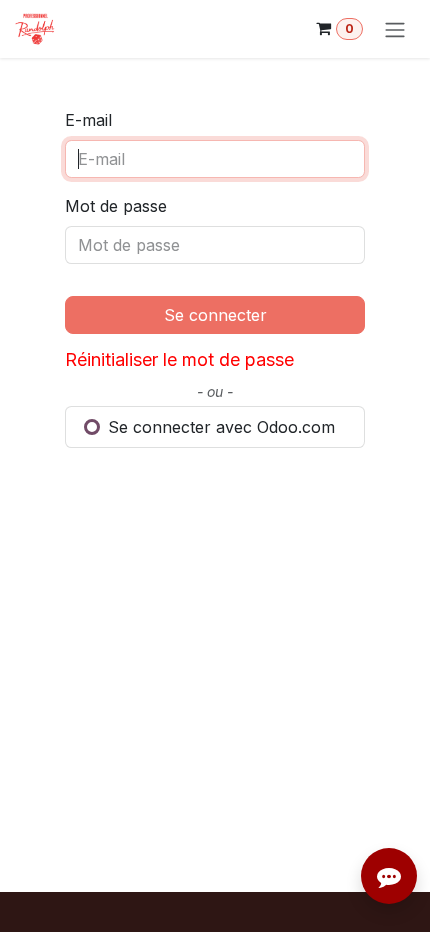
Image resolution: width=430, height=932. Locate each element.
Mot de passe (116, 206)
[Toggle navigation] (395, 29)
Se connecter (215, 315)
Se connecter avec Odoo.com (219, 427)
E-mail (88, 120)
